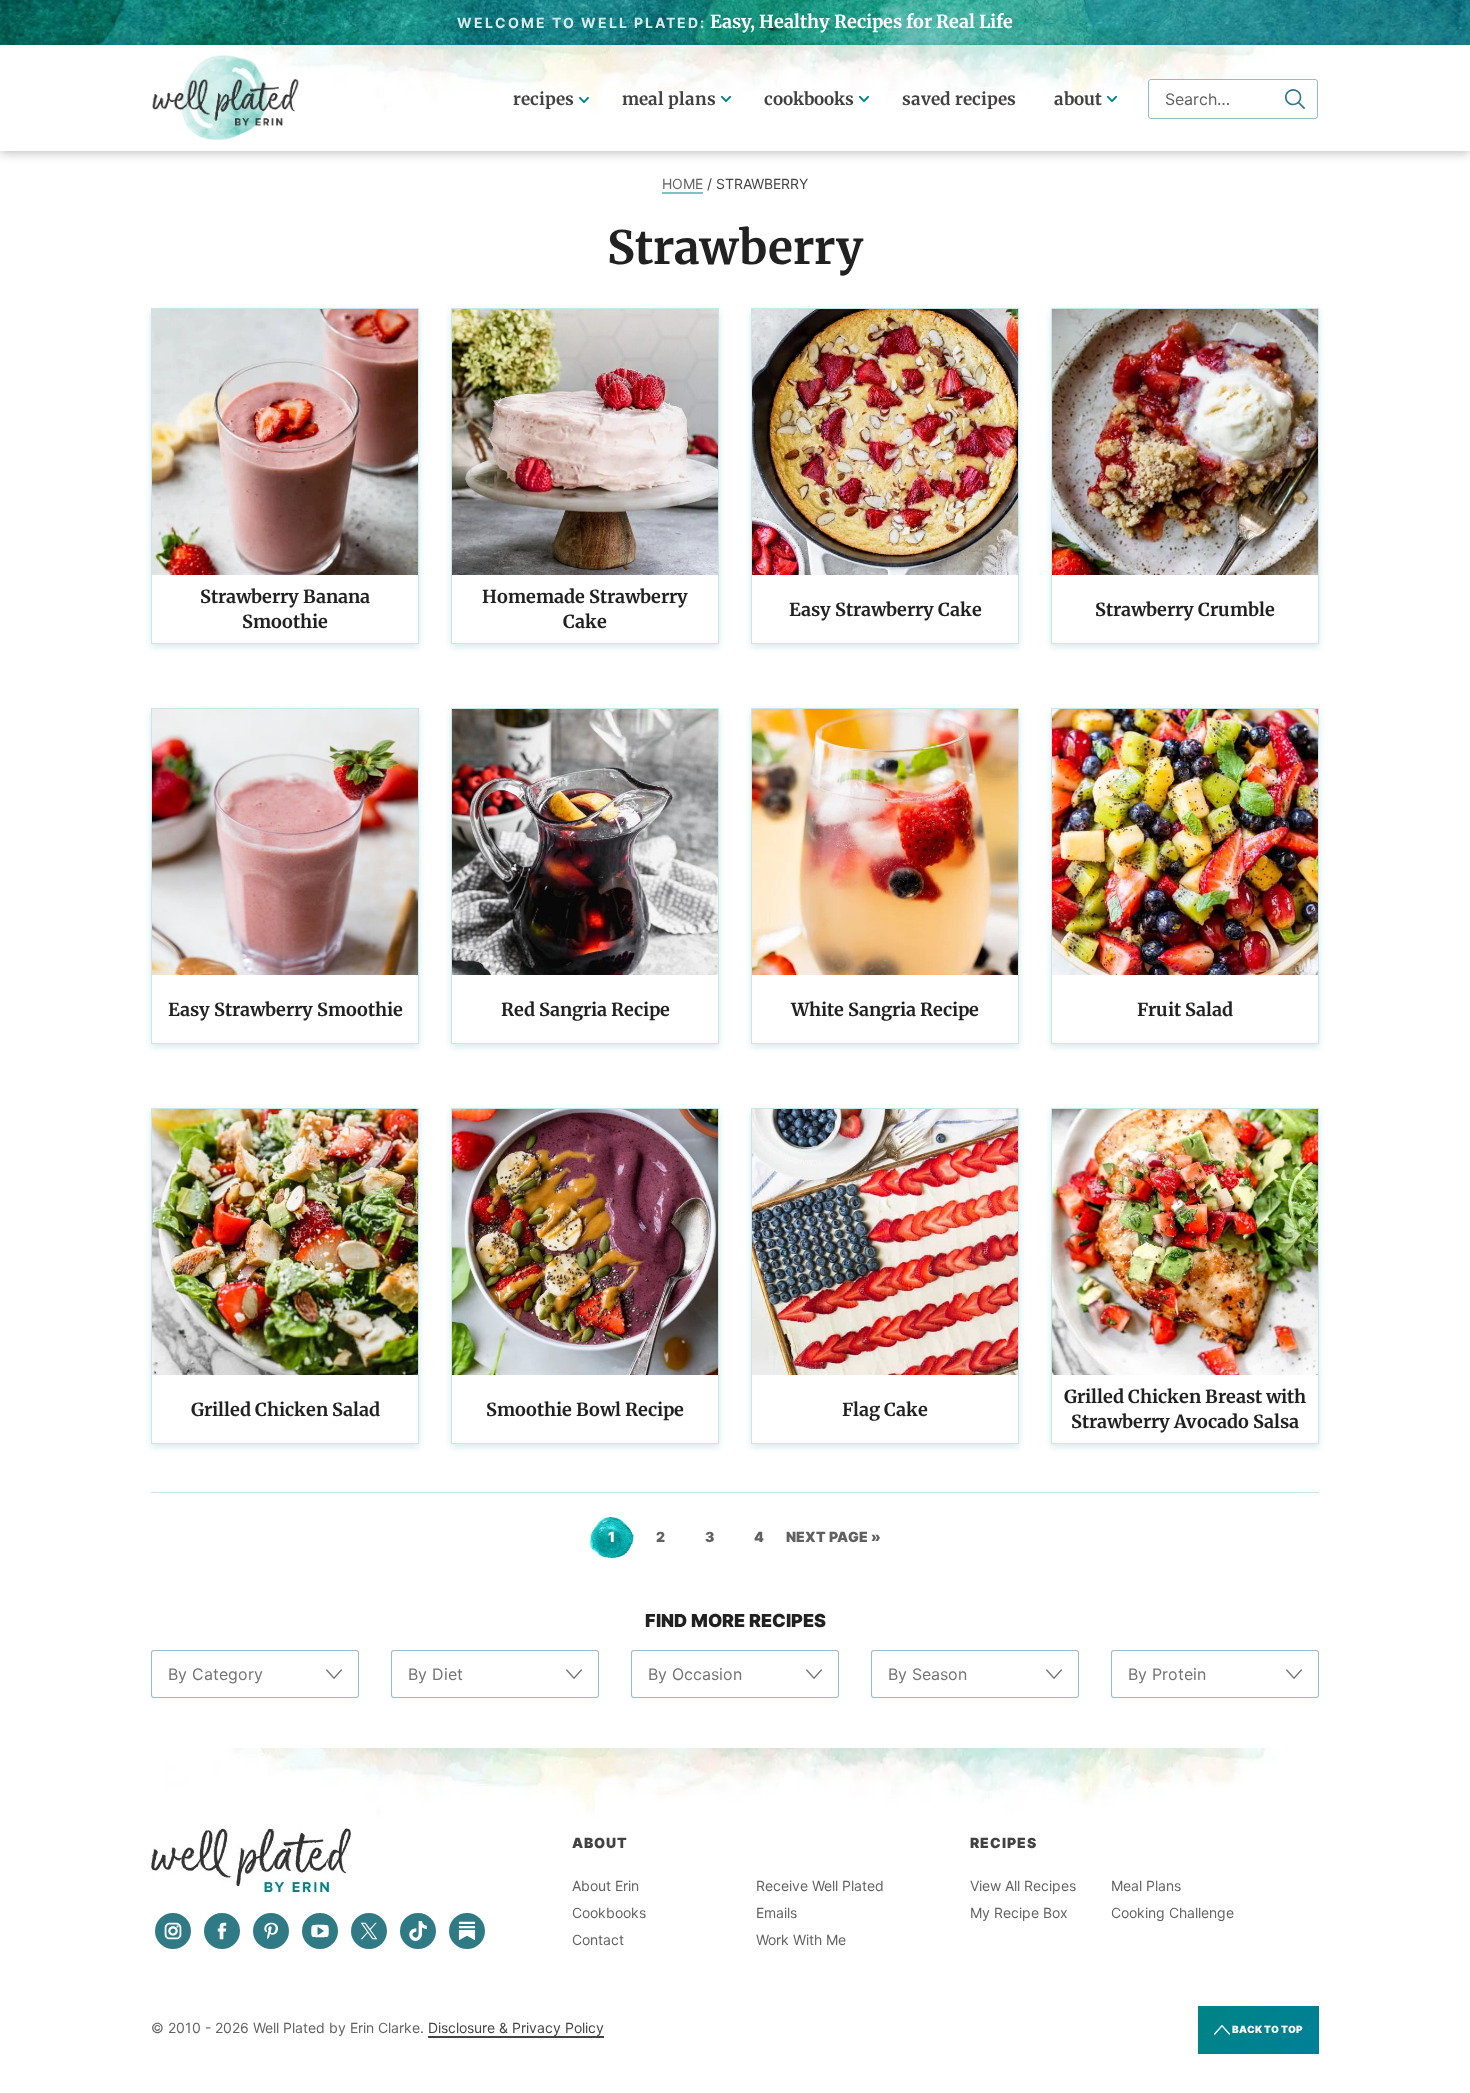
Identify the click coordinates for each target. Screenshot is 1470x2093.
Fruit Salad (1185, 1009)
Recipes (543, 99)
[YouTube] (320, 1931)
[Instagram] (173, 1931)
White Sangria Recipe (885, 1009)
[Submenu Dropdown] (726, 99)
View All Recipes (1023, 1885)
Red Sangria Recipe (585, 1009)
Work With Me (801, 1939)
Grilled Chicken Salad (285, 1409)
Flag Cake (885, 1409)
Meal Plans (669, 99)
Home (682, 183)
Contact (598, 1939)
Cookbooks (809, 99)
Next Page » (833, 1543)
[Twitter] (369, 1931)
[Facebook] (222, 1931)
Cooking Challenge (1172, 1912)
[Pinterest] (271, 1931)
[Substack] (467, 1931)
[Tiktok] (418, 1931)
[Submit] (1295, 99)
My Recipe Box (1019, 1912)
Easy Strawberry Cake (885, 609)
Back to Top (1266, 2029)
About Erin (605, 1885)
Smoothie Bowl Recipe (585, 1409)
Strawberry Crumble (1185, 609)
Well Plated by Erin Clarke (226, 98)
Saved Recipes (959, 99)
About (1078, 99)
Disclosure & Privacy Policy (516, 2027)
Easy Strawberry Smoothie (285, 1009)
